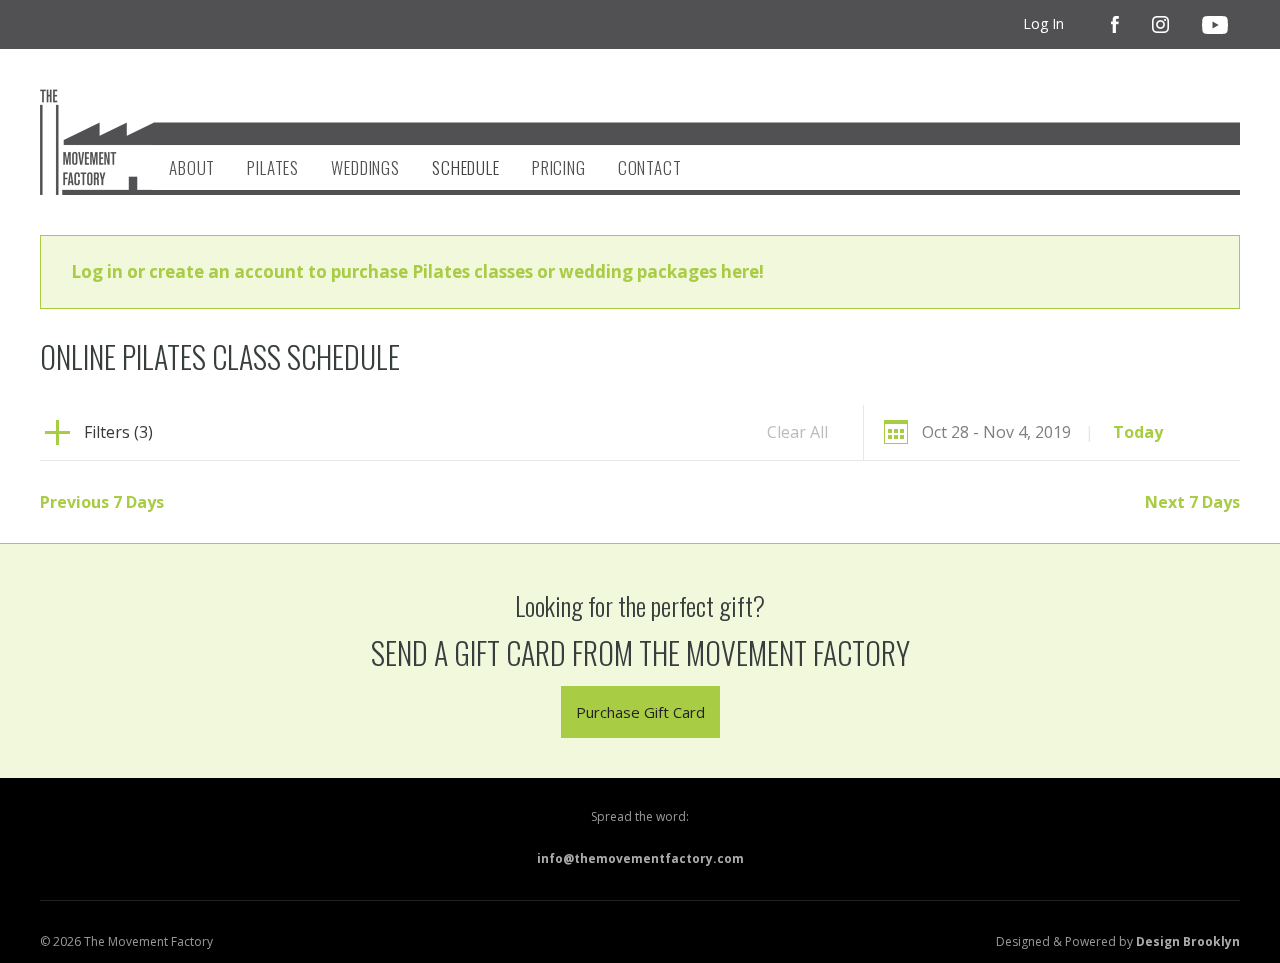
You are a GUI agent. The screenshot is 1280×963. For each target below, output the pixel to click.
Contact (650, 167)
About (192, 167)
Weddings (365, 167)
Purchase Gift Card (640, 712)
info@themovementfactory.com (640, 858)
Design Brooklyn (1188, 941)
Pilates (273, 167)
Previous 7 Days (102, 502)
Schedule (466, 167)
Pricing (559, 167)
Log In (1043, 23)
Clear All (797, 432)
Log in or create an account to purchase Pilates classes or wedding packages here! (417, 271)
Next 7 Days (1192, 502)
